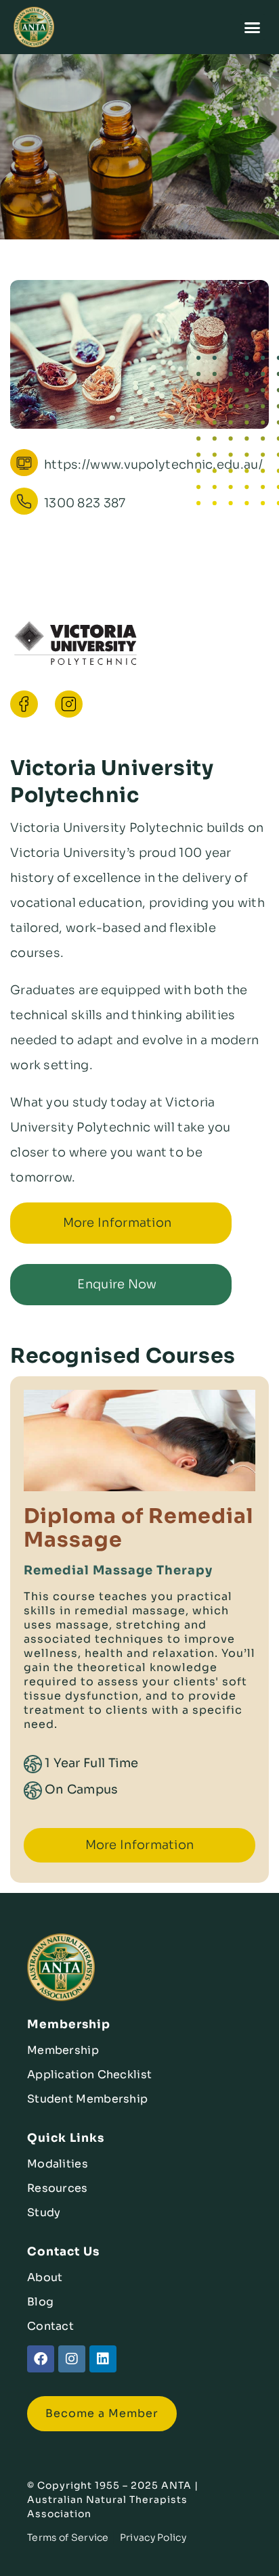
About (45, 2277)
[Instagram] (72, 2359)
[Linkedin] (103, 2359)
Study (44, 2212)
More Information (117, 1223)
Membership (63, 2050)
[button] (253, 27)
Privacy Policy (153, 2537)
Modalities (58, 2164)
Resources (58, 2188)
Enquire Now (117, 1284)
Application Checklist (89, 2075)
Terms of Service (68, 2537)
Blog (40, 2302)
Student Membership (87, 2099)
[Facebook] (41, 2359)
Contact (50, 2326)
